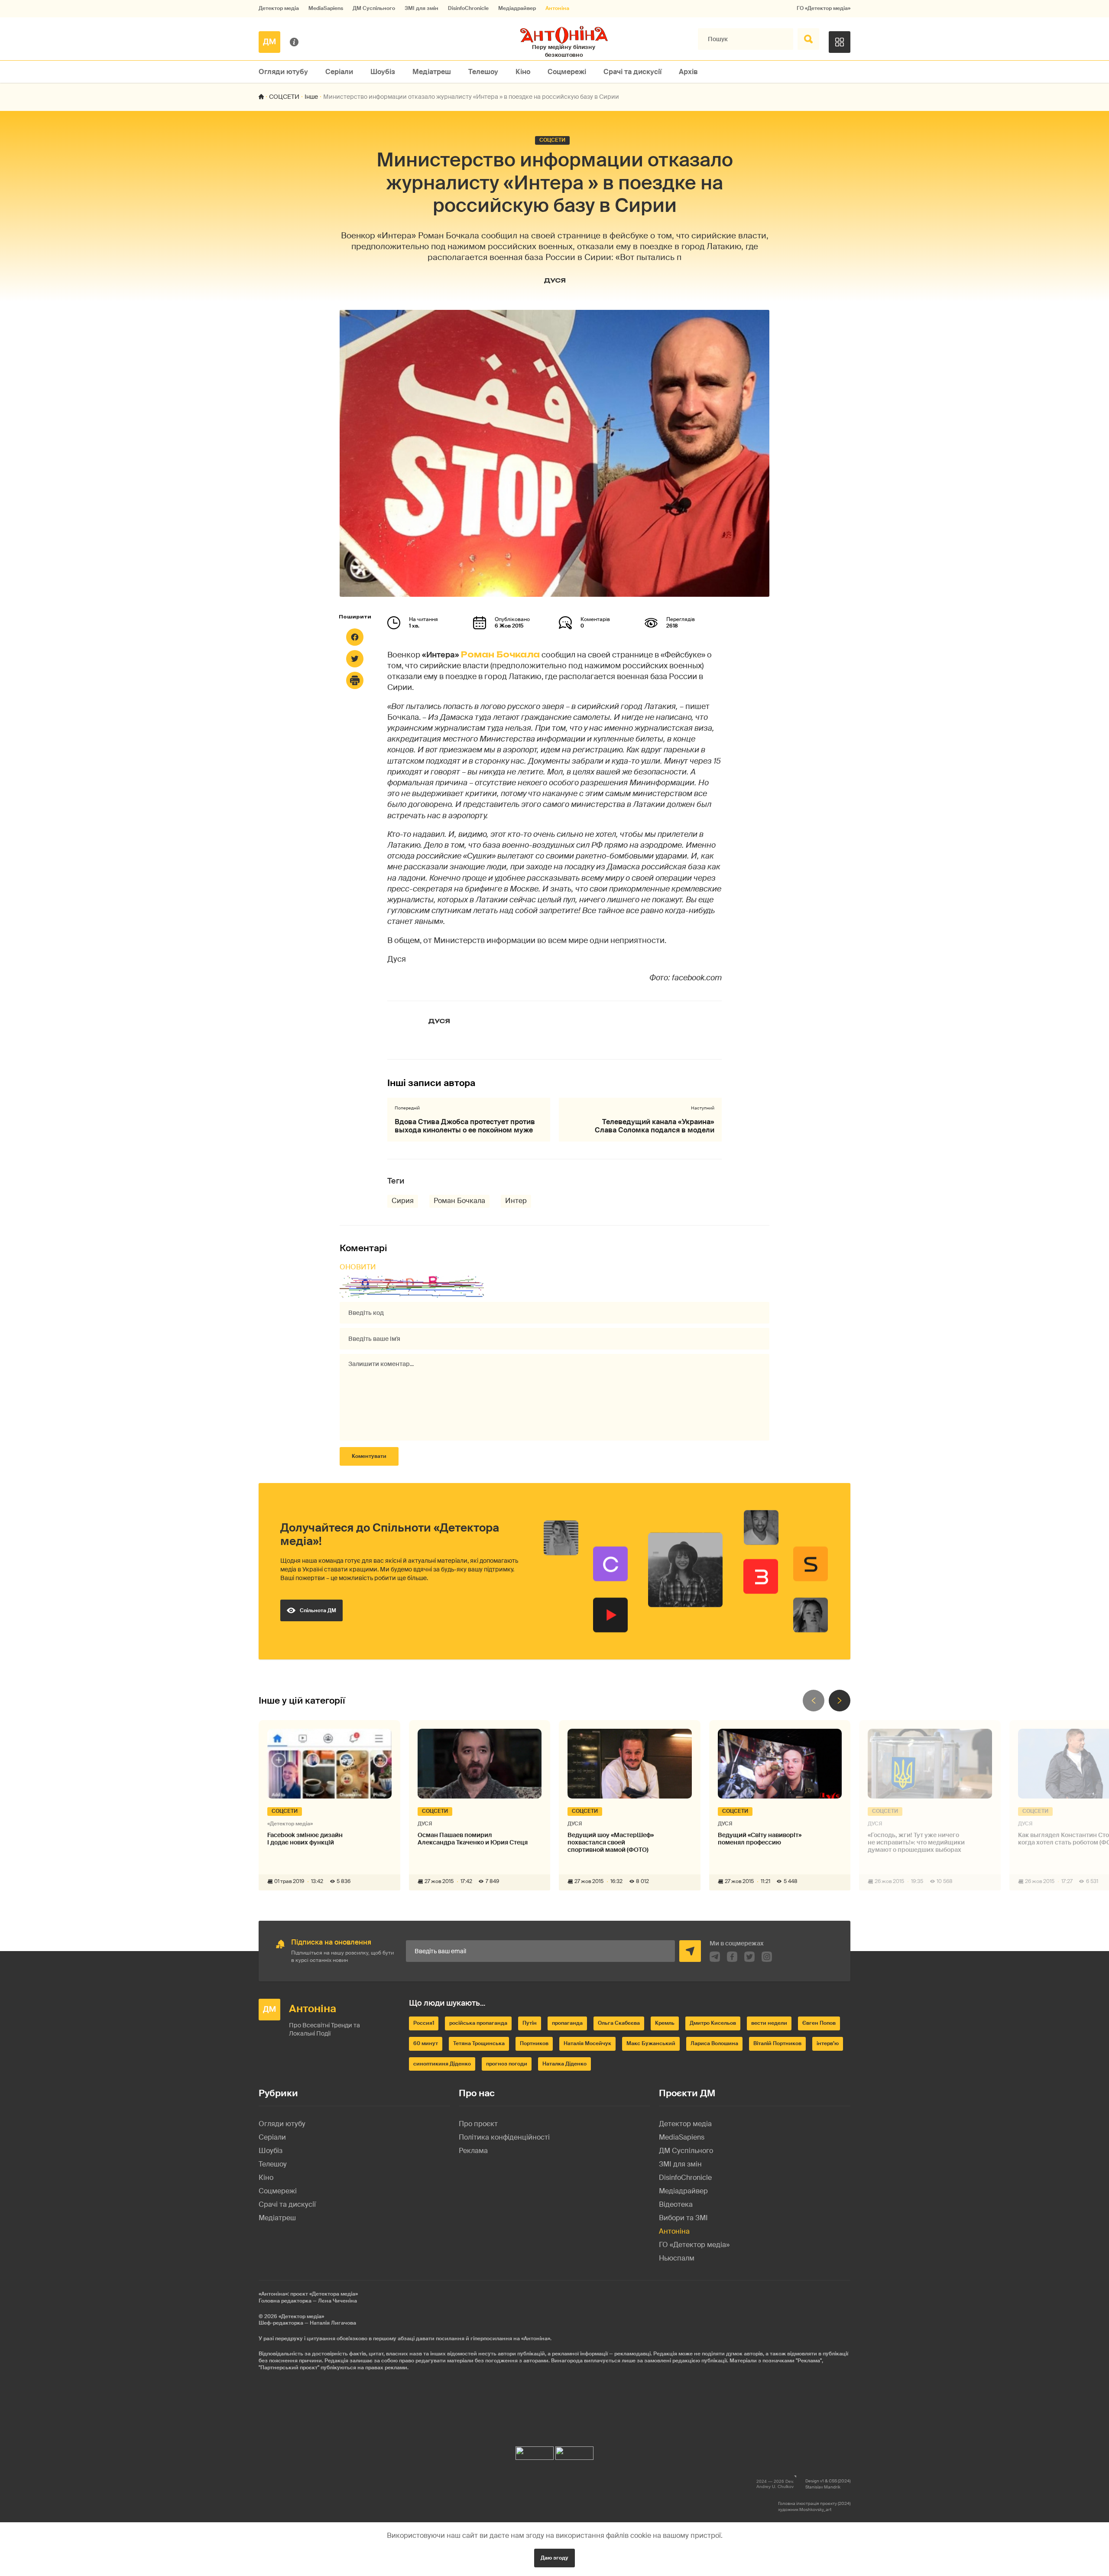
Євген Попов (819, 2023)
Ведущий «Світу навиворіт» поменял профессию (760, 1839)
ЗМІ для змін (422, 8)
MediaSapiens (326, 8)
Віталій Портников (777, 2043)
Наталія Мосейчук (587, 2043)
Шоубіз (383, 72)
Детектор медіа (279, 8)
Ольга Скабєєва (619, 2023)
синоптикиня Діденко (442, 2064)
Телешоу (483, 72)
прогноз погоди (507, 2064)
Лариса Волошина (714, 2043)
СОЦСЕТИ (284, 97)
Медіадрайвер (517, 8)
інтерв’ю (828, 2043)
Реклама (473, 2151)
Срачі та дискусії (632, 72)
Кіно (523, 72)
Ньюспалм (677, 2258)
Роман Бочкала (500, 654)
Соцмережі (567, 72)
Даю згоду (554, 2558)
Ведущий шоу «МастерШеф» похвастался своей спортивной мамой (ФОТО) (611, 1842)
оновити (358, 1267)
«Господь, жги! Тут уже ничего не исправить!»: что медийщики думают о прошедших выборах (916, 1842)
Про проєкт (478, 2124)
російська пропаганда (478, 2023)
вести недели (769, 2023)
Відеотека (676, 2204)
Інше (311, 97)
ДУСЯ (555, 280)
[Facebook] (355, 637)
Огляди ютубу (283, 72)
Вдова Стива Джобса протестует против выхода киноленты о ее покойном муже (465, 1126)
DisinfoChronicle (468, 8)
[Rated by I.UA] (535, 2451)
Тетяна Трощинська (479, 2043)
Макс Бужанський (651, 2043)
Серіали (339, 72)
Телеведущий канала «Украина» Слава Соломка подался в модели (655, 1126)
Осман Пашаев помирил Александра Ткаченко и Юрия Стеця (473, 1839)
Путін (530, 2023)
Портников (534, 2043)
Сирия (403, 1201)
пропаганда (567, 2023)
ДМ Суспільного (374, 8)
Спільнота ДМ (318, 1610)
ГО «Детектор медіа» (824, 8)
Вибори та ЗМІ (683, 2218)
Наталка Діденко (564, 2064)
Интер (516, 1201)
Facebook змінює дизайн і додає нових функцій (305, 1839)
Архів (688, 72)
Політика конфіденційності (504, 2137)
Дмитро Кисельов (713, 2023)
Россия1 (424, 2023)
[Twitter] (355, 659)
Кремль (665, 2023)
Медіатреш (432, 72)
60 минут (426, 2043)
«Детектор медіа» (301, 2316)
